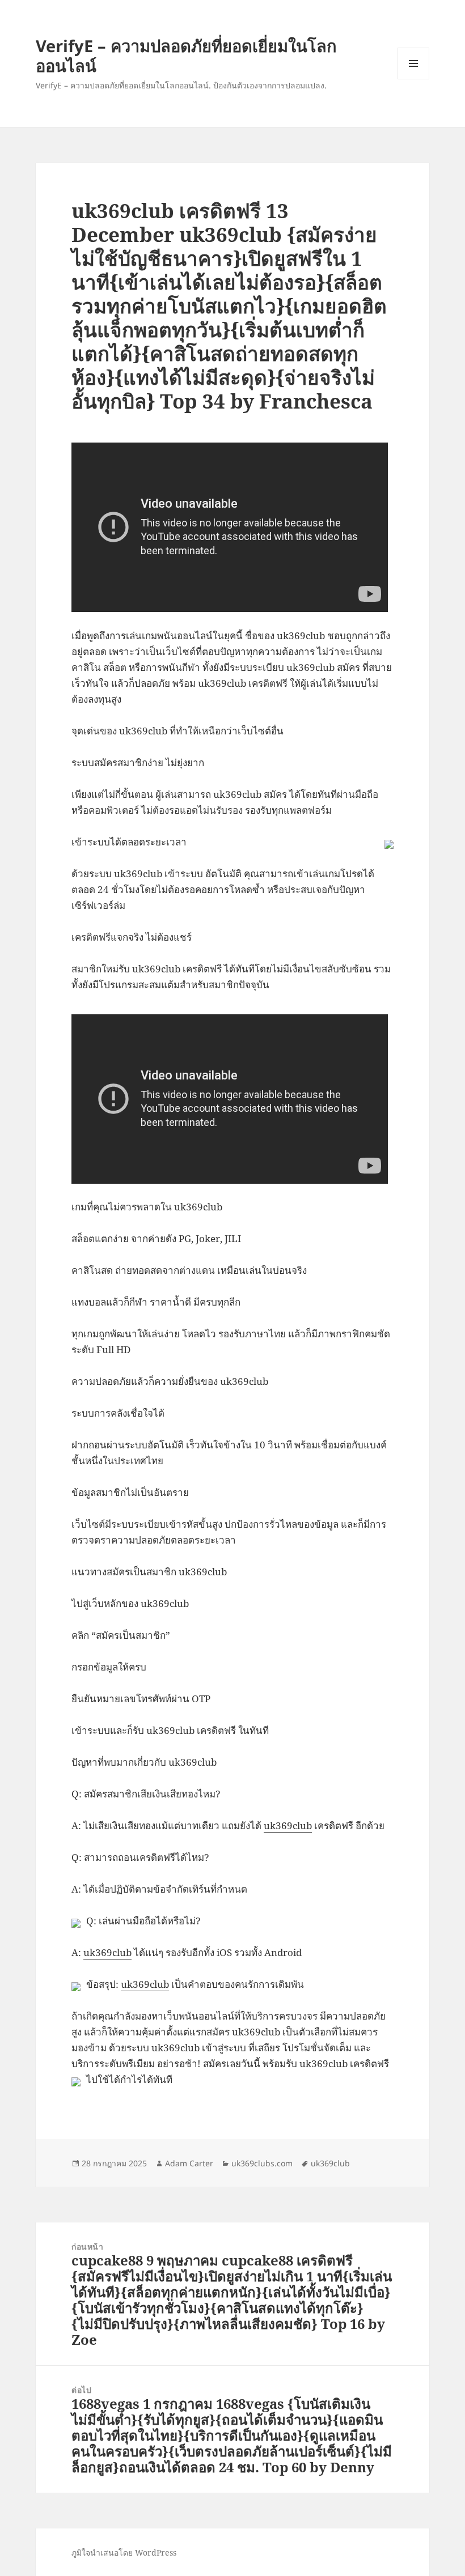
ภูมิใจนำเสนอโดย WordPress (124, 2552)
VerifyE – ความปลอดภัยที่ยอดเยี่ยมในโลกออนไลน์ (186, 56)
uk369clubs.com (262, 2163)
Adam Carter (189, 2163)
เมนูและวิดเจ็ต (413, 63)
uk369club (288, 1825)
